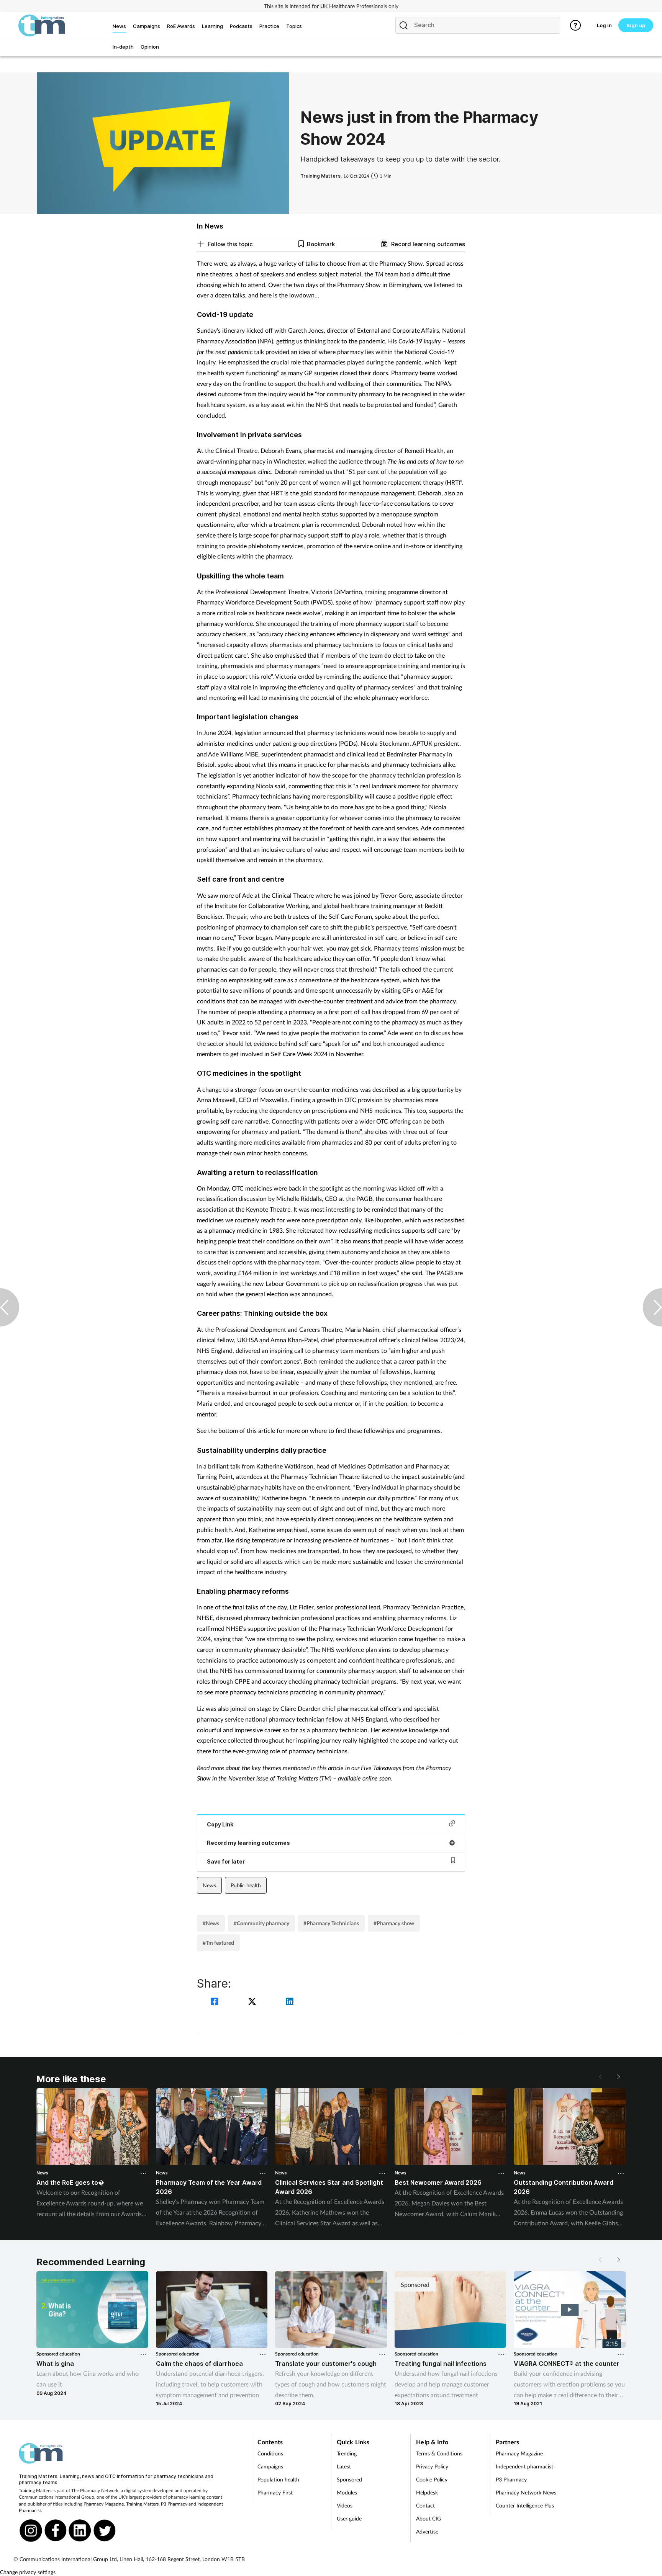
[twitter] (253, 2002)
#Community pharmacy (261, 1923)
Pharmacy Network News (526, 2492)
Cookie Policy (432, 2479)
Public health (246, 1885)
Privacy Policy (432, 2466)
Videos (345, 2505)
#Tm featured (218, 1943)
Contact (425, 2505)
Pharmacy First (275, 2492)
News (209, 1885)
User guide (349, 2518)
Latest (344, 2466)
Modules (347, 2492)
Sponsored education (58, 2354)
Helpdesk (427, 2492)
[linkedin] (290, 2002)
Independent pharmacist (524, 2466)
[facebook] (216, 2002)
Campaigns (270, 2466)
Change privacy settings (28, 2572)
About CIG (428, 2518)
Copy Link (220, 1824)
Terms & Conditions (439, 2453)
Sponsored (349, 2479)
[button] (618, 2077)
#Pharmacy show (394, 1923)
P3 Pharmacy (174, 2504)
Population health (278, 2479)
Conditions (270, 2453)
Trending (347, 2453)
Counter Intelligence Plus (525, 2505)
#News (211, 1923)
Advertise (427, 2531)
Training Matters (142, 2504)
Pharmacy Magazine (104, 2504)
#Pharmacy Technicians (331, 1923)
